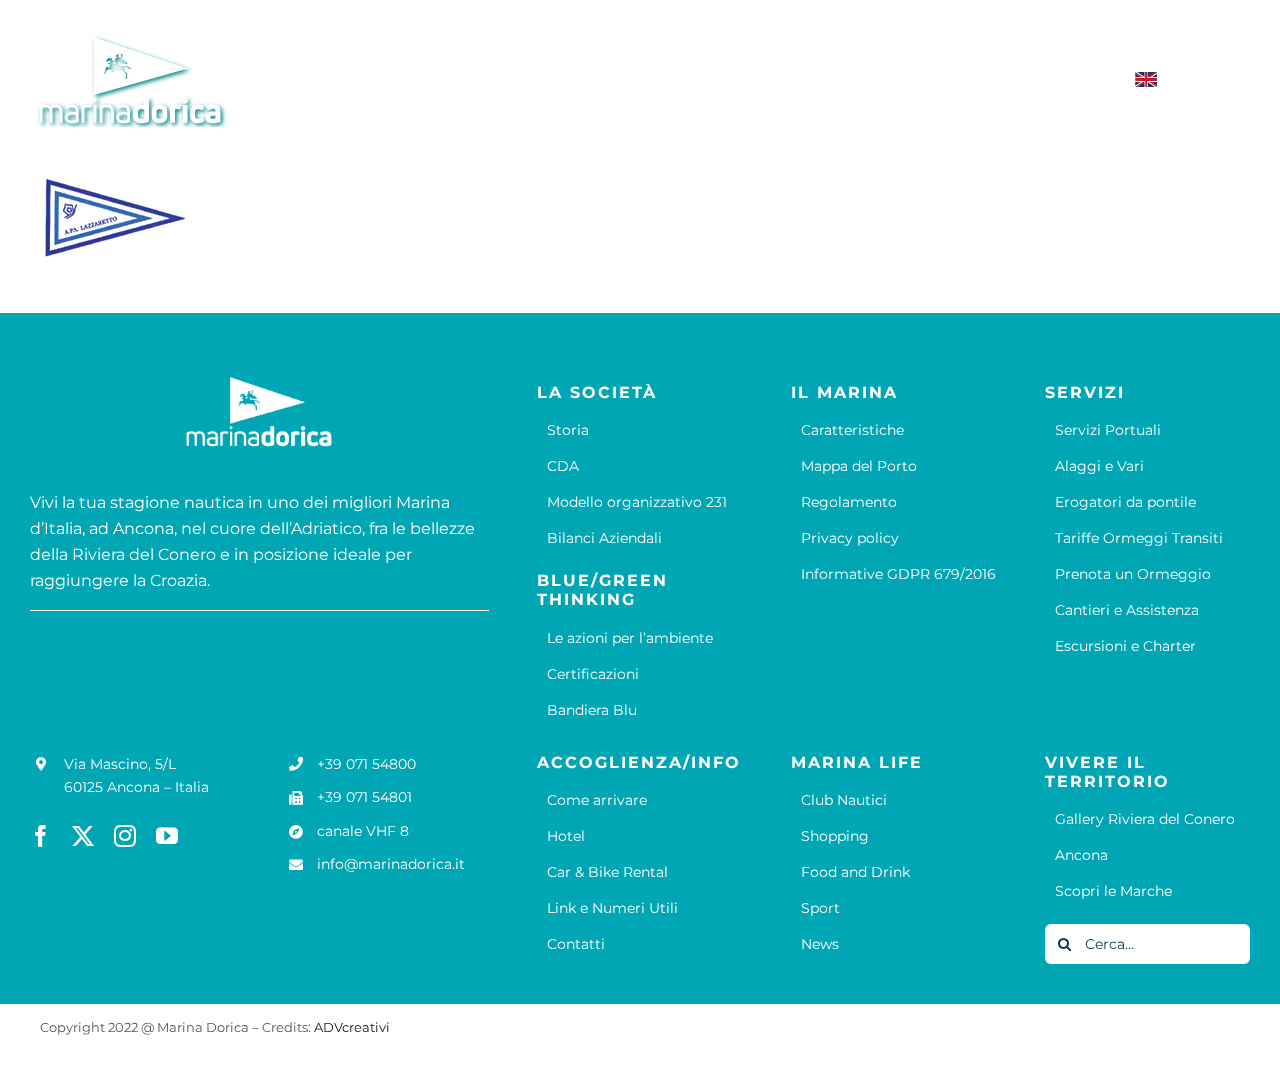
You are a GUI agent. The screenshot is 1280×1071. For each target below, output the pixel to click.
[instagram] (125, 836)
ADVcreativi (352, 1027)
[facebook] (41, 836)
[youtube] (167, 836)
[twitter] (83, 836)
